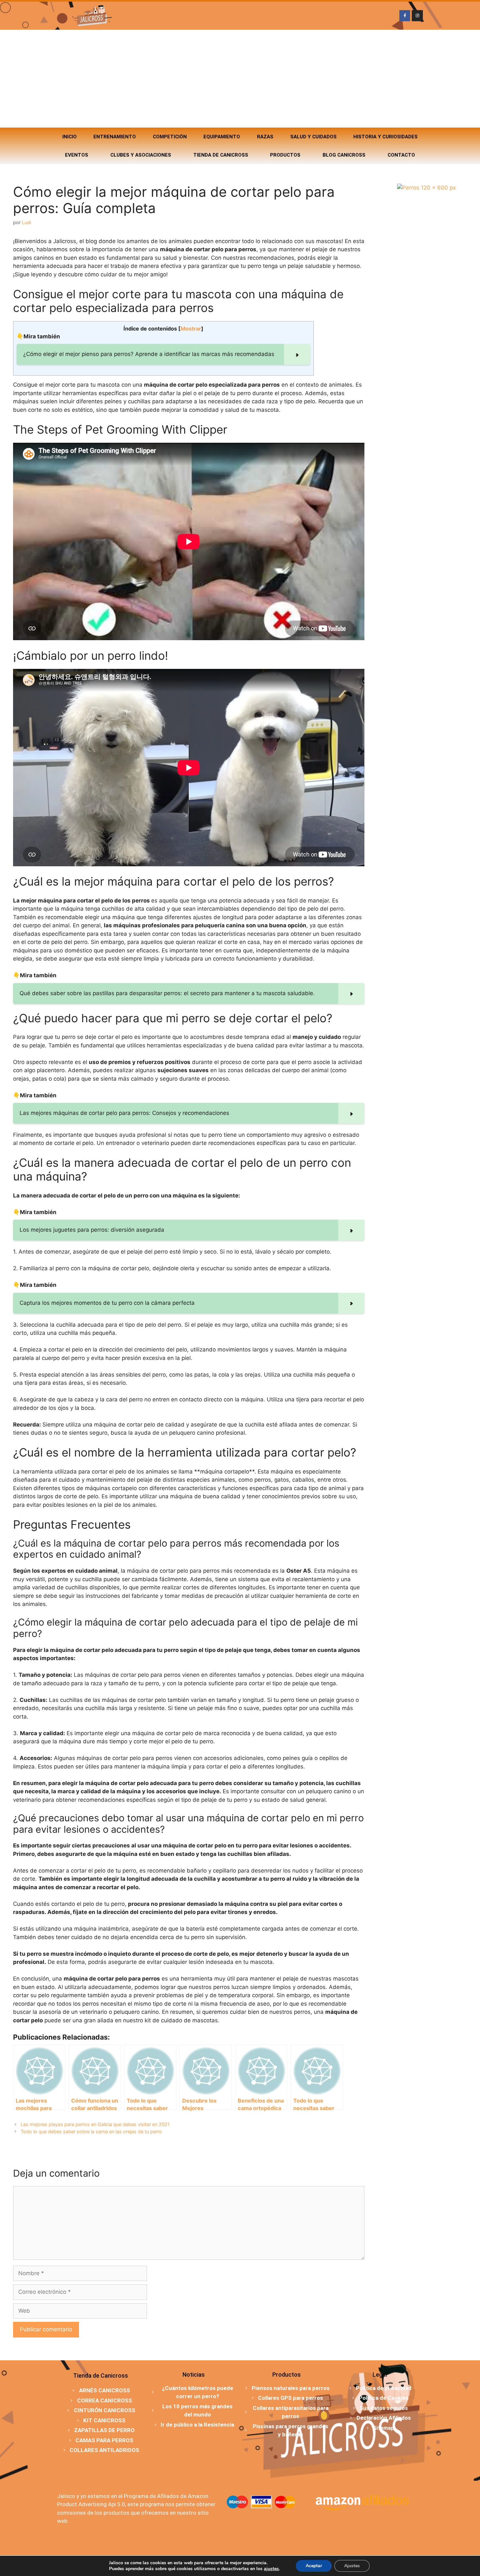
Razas (265, 137)
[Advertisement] (240, 79)
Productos (285, 155)
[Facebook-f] (405, 16)
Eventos (77, 155)
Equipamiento (222, 137)
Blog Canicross (344, 155)
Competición (170, 137)
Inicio (70, 137)
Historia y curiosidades (385, 137)
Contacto (401, 155)
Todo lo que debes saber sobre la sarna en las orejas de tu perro (91, 2131)
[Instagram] (417, 16)
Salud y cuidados (313, 137)
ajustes (271, 2569)
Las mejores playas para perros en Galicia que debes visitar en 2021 (95, 2124)
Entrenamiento (115, 137)
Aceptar (314, 2566)
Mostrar (191, 329)
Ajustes (352, 2566)
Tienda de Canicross (221, 155)
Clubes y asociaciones (141, 155)
